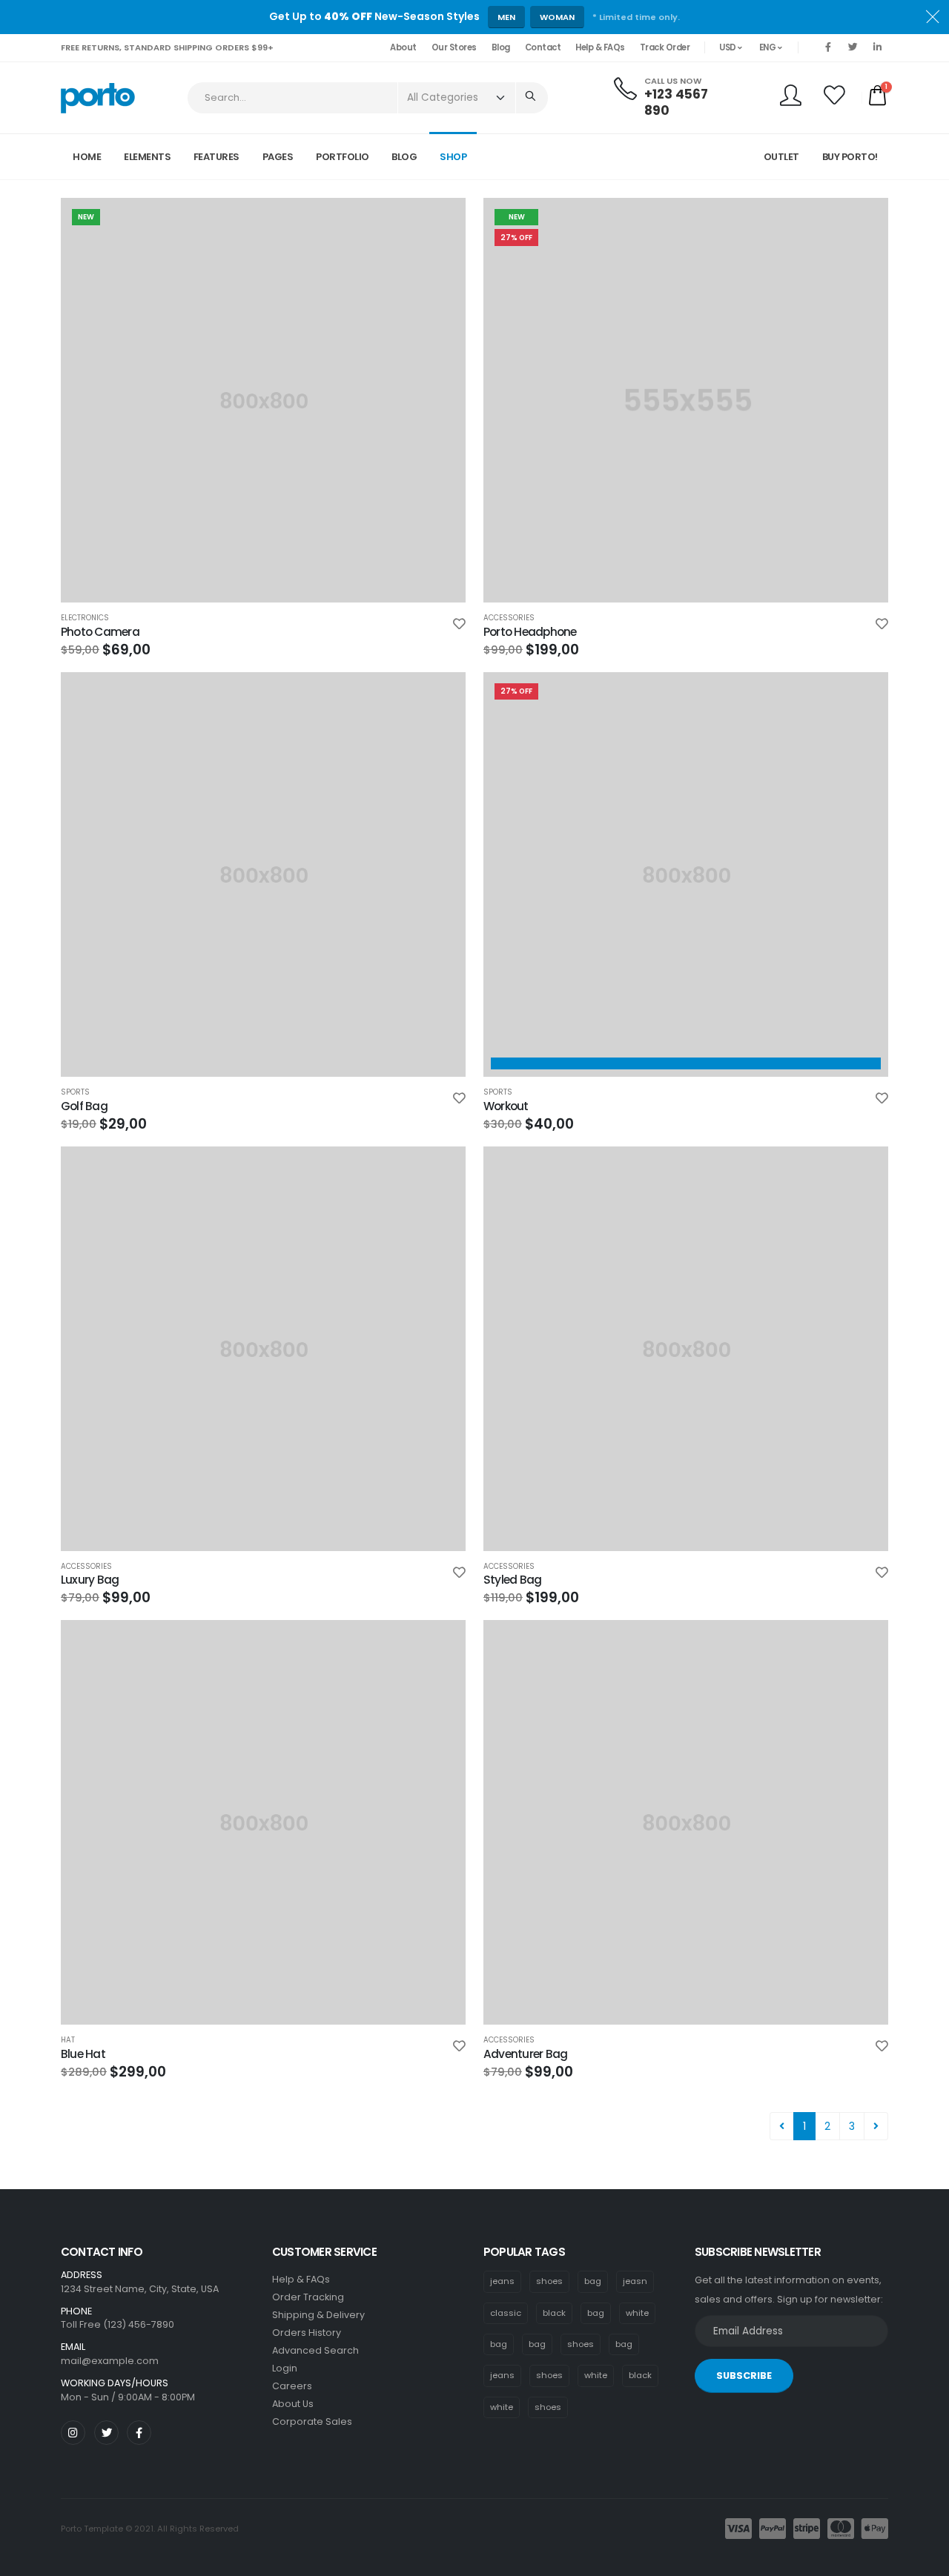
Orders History (307, 2333)
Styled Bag (512, 1580)
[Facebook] (828, 47)
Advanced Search (315, 2350)
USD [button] (728, 47)
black (554, 2313)
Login (285, 2368)
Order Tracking (308, 2297)
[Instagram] (73, 2433)
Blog (501, 47)
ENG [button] (768, 47)
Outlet (781, 157)
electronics (85, 618)
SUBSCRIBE (744, 2376)
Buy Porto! (850, 157)
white (637, 2313)
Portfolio (343, 157)
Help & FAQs (600, 47)
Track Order (665, 47)
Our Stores (454, 47)
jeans (502, 2281)
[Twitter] (853, 47)
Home (87, 157)
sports (75, 1092)
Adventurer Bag (525, 2054)
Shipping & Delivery (318, 2315)
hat (68, 2040)
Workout (506, 1106)
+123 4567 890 (676, 102)
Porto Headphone (530, 632)
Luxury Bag (90, 1580)
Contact (543, 47)
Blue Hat (83, 2054)
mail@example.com (110, 2361)
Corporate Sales (312, 2421)
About (403, 47)
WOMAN (557, 17)
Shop (453, 157)
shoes (549, 2281)
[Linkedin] (877, 47)
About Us (293, 2404)
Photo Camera (100, 632)
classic (506, 2313)
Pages (278, 157)
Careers (292, 2386)
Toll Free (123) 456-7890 (118, 2324)
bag (593, 2281)
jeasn (635, 2281)
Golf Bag (84, 1106)
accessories (509, 618)
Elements (147, 157)
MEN (506, 17)
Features (216, 157)
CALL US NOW (673, 81)
